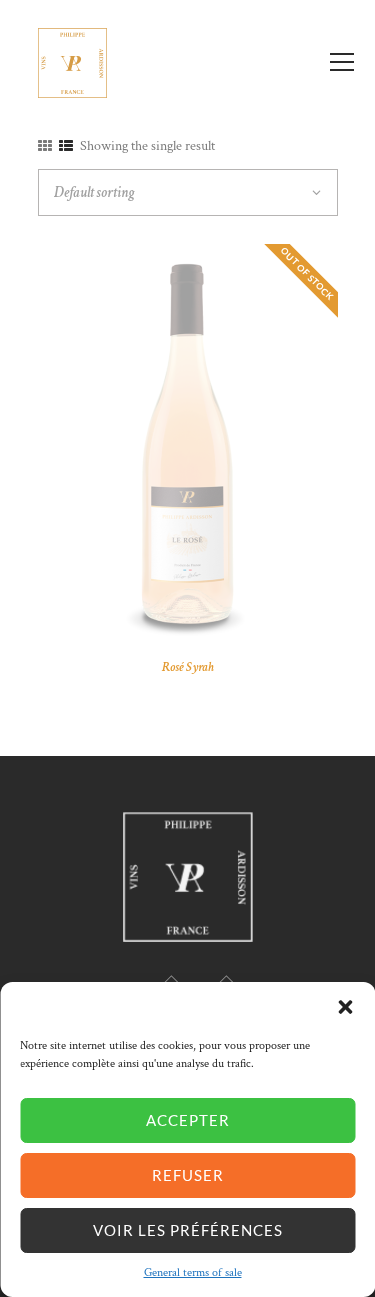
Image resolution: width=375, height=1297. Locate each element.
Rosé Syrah (188, 667)
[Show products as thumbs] (45, 147)
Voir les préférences (188, 1230)
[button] (345, 1007)
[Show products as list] (66, 147)
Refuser (188, 1175)
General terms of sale (193, 1272)
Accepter (188, 1120)
